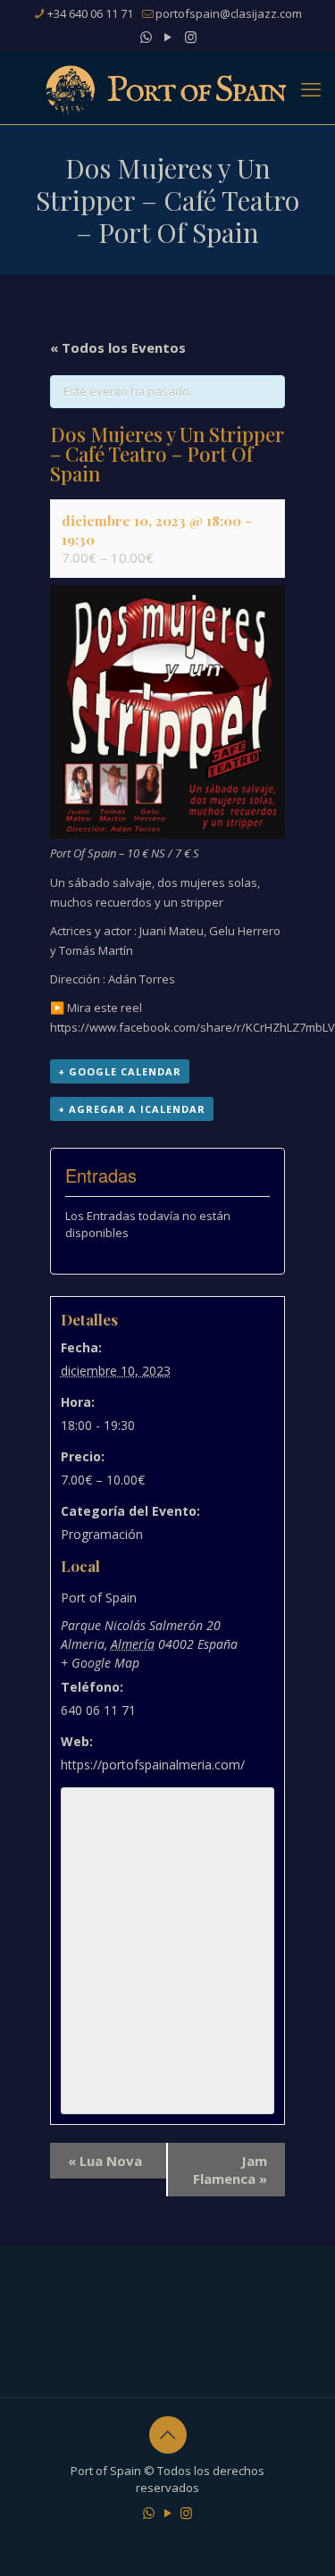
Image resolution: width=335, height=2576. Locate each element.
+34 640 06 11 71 (90, 13)
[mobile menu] (311, 88)
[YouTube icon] (168, 37)
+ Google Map (100, 1663)
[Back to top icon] (168, 2435)
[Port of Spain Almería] (167, 88)
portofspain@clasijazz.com (229, 13)
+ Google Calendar (120, 1071)
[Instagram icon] (191, 37)
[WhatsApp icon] (146, 37)
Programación (102, 1534)
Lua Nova (105, 2161)
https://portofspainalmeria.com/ (153, 1765)
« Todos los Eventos (118, 347)
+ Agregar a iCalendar (132, 1109)
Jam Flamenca (230, 2170)
